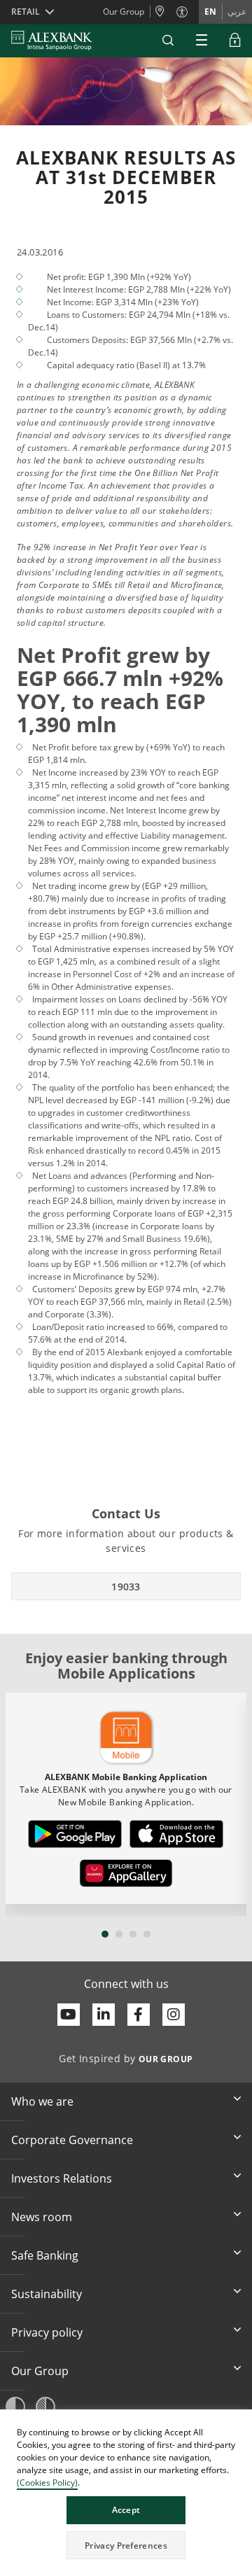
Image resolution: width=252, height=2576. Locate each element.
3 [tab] (133, 1934)
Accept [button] (126, 2510)
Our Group (124, 12)
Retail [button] (26, 12)
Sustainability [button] (47, 2294)
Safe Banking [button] (45, 2255)
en (210, 12)
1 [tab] (105, 1934)
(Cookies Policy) (47, 2483)
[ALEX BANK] (52, 41)
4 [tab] (147, 1934)
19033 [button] (126, 1587)
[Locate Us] (163, 12)
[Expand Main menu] (202, 41)
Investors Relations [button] (62, 2178)
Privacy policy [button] (47, 2332)
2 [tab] (119, 1934)
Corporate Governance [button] (72, 2140)
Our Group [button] (40, 2371)
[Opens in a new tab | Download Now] (75, 1834)
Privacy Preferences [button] (126, 2546)
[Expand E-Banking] (235, 41)
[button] (168, 41)
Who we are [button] (42, 2101)
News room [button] (42, 2217)
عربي (237, 12)
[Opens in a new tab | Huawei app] (126, 1873)
